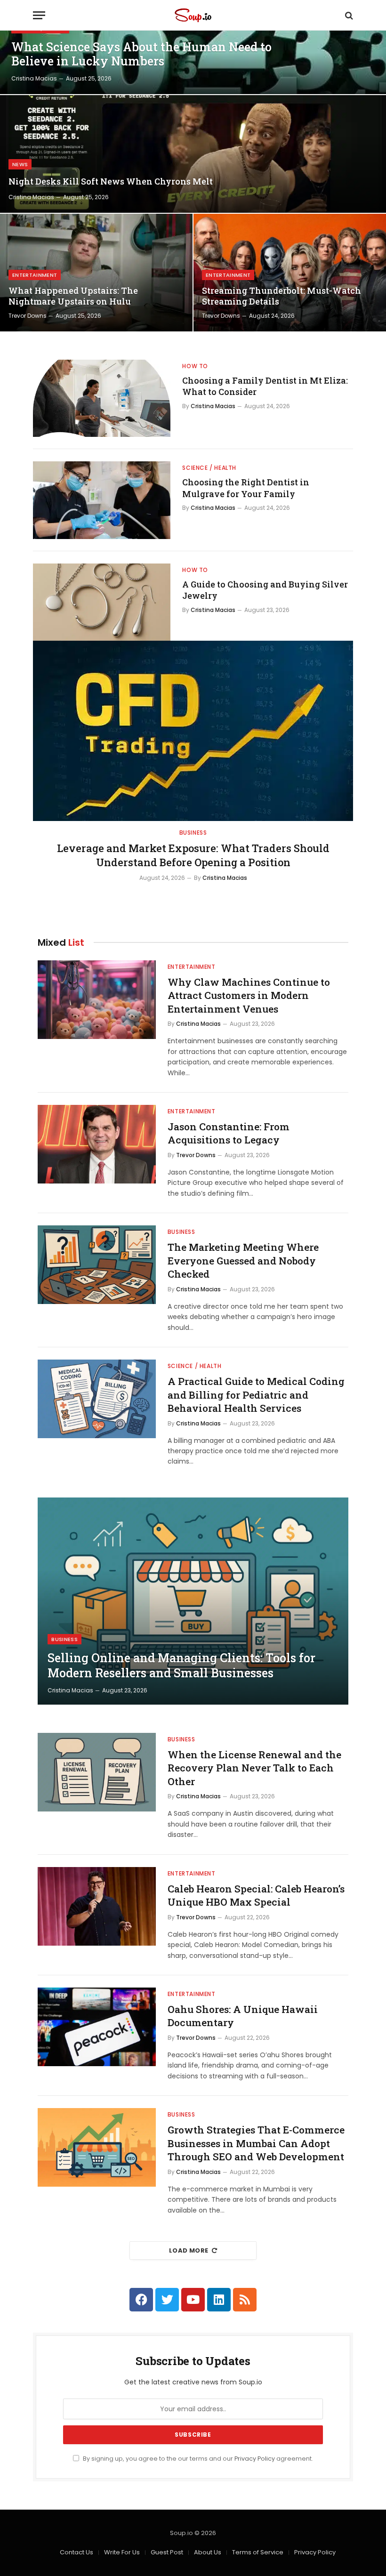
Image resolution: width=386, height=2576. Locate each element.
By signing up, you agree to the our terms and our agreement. (197, 2459)
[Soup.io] (193, 15)
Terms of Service (258, 2552)
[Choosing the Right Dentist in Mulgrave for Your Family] (102, 500)
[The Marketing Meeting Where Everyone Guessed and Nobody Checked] (97, 1265)
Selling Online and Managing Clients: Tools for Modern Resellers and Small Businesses (181, 1666)
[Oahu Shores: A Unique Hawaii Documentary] (97, 2027)
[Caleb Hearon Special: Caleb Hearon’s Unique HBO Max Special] (97, 1906)
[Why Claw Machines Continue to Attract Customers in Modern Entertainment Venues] (97, 1000)
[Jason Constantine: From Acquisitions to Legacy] (97, 1144)
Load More (189, 2250)
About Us (208, 2552)
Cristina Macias (34, 78)
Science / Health (209, 468)
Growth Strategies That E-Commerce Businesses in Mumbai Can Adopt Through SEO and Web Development (256, 2143)
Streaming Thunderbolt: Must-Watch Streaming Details (281, 296)
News (20, 164)
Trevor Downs (28, 316)
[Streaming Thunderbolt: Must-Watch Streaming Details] (290, 273)
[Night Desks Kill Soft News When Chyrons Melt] (193, 154)
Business (193, 833)
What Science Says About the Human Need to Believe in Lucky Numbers (141, 54)
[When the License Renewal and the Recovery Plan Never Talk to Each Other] (97, 1772)
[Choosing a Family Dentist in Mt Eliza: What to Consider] (102, 398)
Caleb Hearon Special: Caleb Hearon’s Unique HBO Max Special (256, 1896)
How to (195, 366)
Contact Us (76, 2552)
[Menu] (39, 15)
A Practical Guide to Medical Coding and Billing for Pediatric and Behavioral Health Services (256, 1395)
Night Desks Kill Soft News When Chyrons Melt (111, 181)
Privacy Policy (255, 2459)
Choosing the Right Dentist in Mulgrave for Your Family (246, 488)
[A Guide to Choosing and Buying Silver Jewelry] (102, 602)
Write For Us (122, 2552)
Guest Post (167, 2552)
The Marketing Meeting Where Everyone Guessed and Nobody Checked (243, 1260)
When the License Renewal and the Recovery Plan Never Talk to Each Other (254, 1768)
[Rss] (245, 2300)
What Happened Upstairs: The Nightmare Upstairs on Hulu (73, 296)
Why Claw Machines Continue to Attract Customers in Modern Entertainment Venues (249, 995)
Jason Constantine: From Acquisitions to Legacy (229, 1133)
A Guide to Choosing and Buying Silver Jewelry (265, 590)
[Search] (348, 15)
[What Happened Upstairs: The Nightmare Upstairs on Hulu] (96, 273)
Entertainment (35, 275)
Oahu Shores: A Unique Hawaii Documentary (243, 2016)
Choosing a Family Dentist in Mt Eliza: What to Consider (265, 386)
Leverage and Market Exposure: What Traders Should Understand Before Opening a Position (193, 855)
